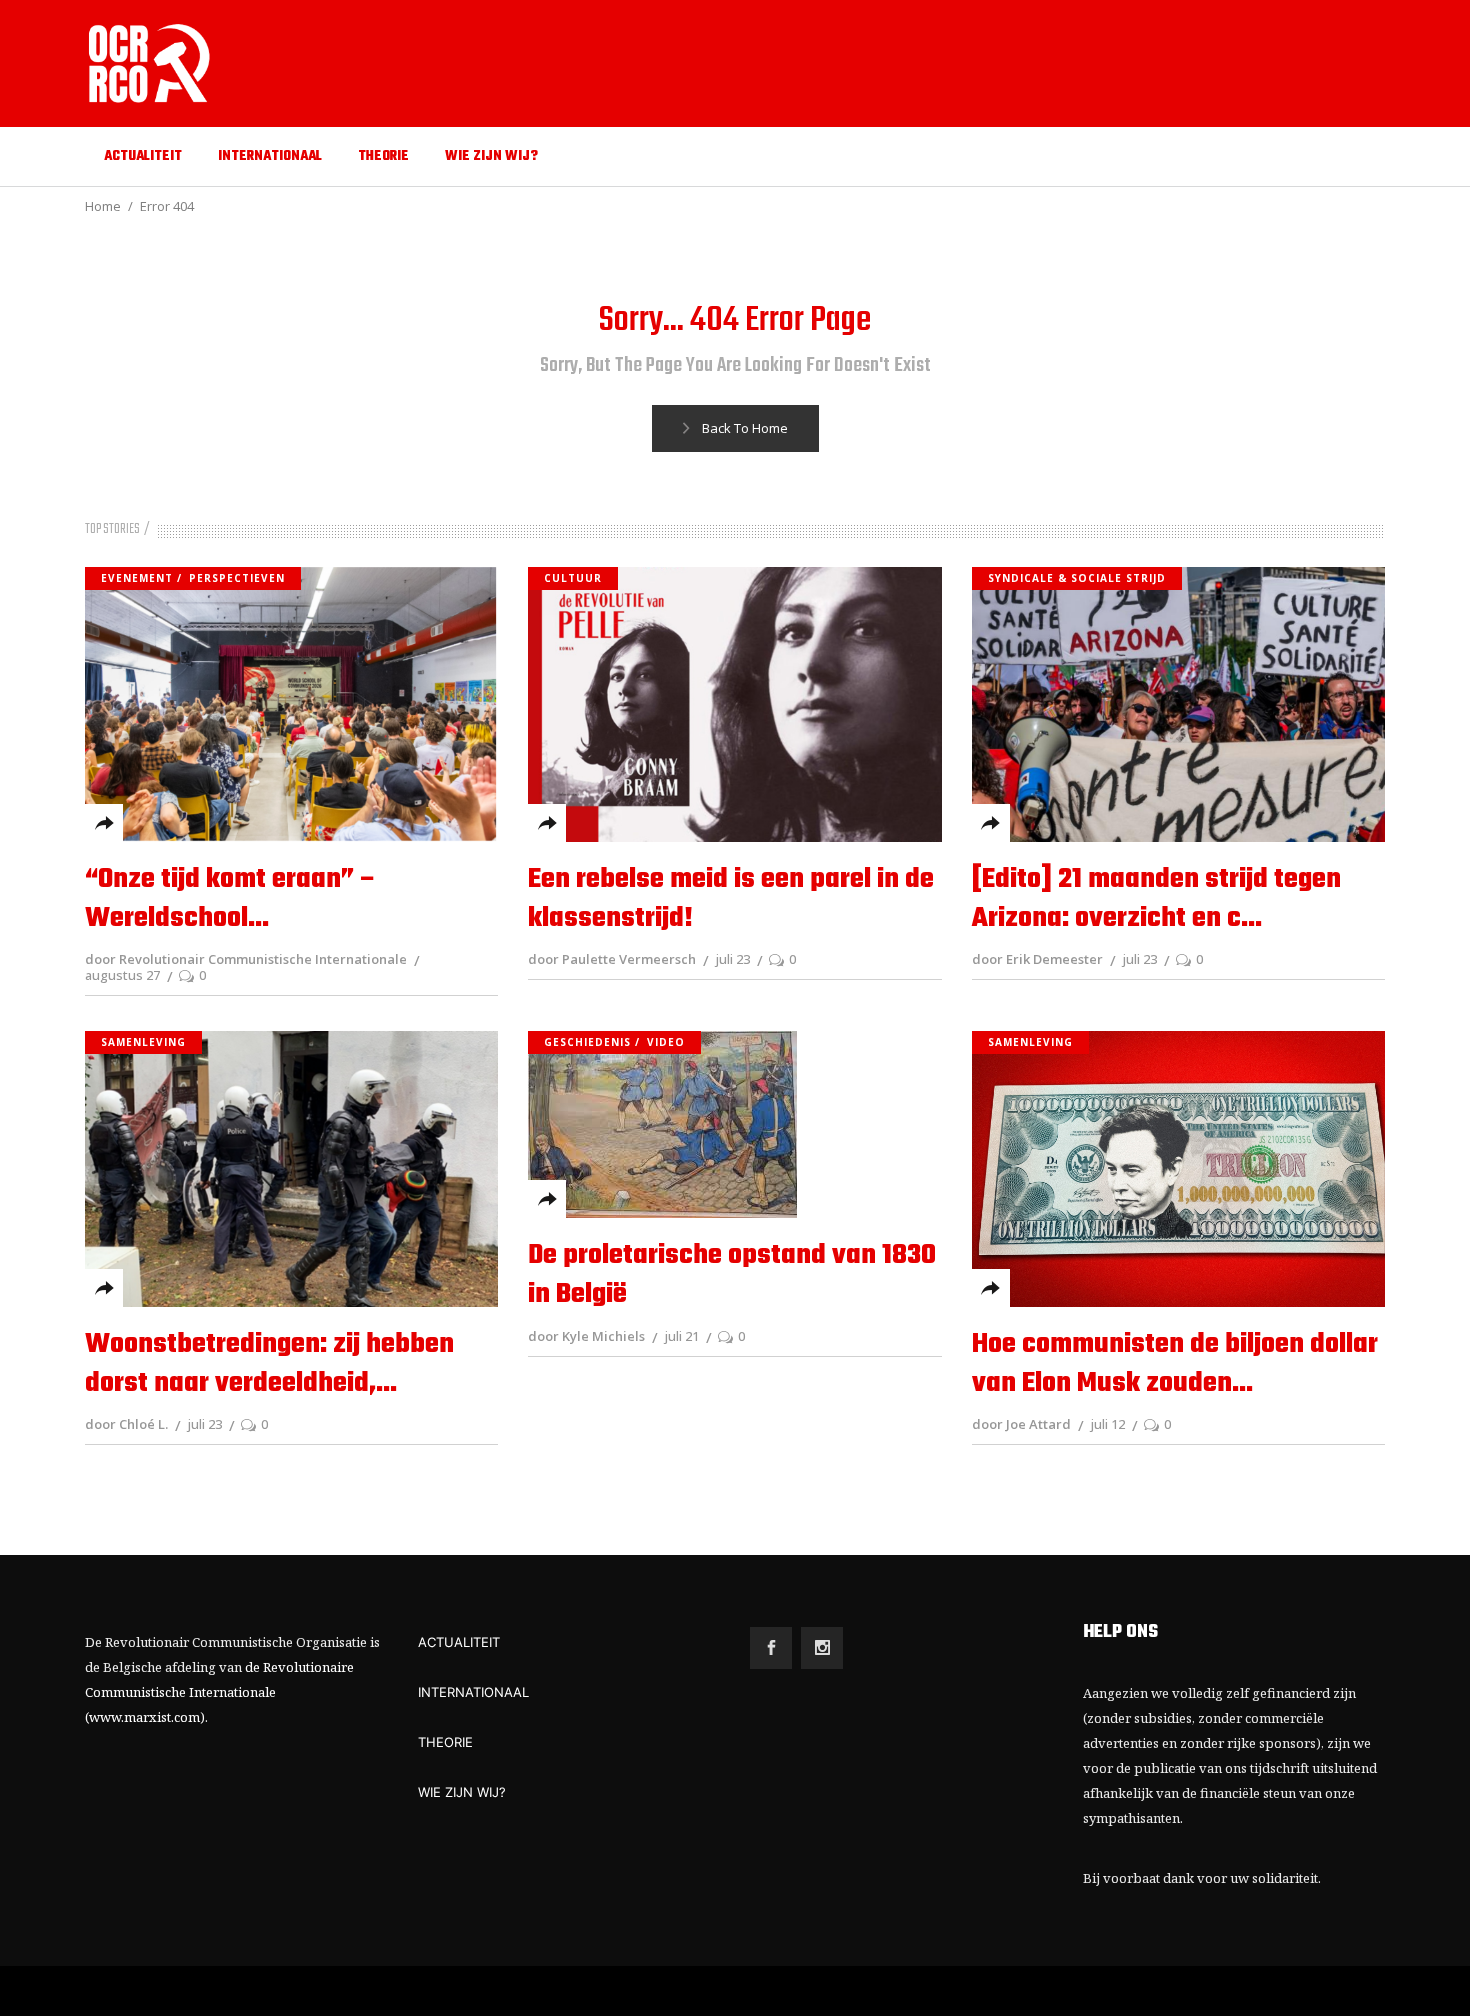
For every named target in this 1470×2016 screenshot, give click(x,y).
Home (103, 206)
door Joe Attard (1021, 1424)
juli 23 (732, 959)
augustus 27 (122, 975)
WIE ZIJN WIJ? (462, 1792)
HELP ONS (1120, 1632)
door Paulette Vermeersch (612, 959)
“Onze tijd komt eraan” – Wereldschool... (231, 899)
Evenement (137, 578)
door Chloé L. (126, 1424)
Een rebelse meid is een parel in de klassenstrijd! (731, 899)
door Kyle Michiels (586, 1336)
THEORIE (445, 1742)
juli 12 (1107, 1424)
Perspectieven (237, 578)
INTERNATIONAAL (473, 1692)
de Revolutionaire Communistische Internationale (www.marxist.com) (219, 1692)
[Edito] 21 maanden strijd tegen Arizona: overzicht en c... (1156, 899)
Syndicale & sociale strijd (1077, 578)
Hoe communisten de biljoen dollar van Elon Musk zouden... (1175, 1364)
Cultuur (573, 578)
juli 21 (681, 1336)
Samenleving (143, 1042)
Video (666, 1042)
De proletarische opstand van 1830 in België (732, 1275)
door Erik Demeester (1037, 959)
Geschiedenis (587, 1042)
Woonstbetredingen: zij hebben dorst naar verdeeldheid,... (269, 1364)
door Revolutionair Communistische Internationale (246, 959)
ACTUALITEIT (459, 1642)
